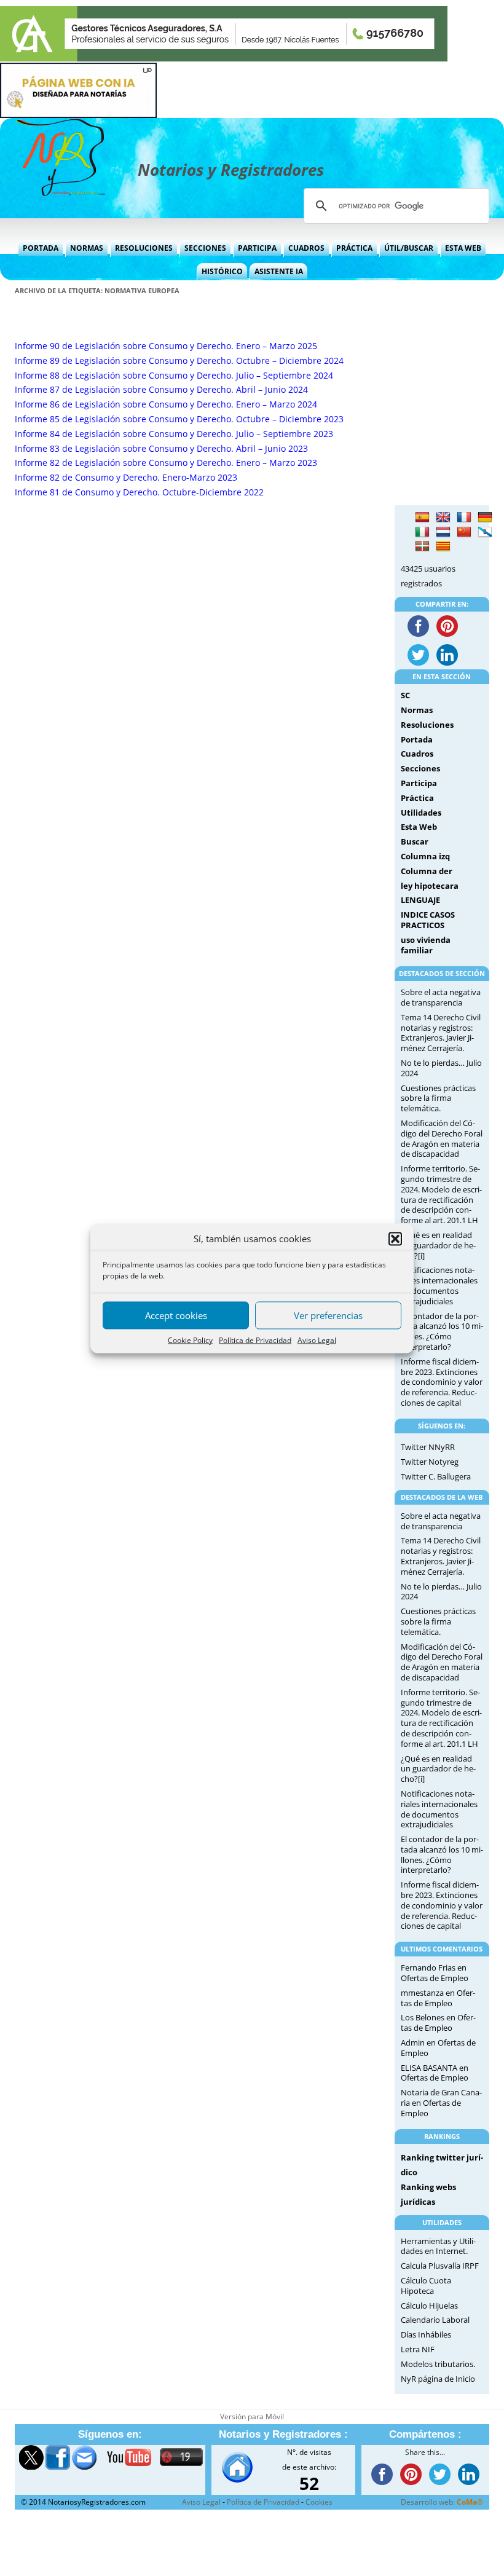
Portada (41, 248)
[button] (395, 1239)
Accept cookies (176, 1315)
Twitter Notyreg (430, 1462)
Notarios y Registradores (231, 170)
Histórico (222, 271)
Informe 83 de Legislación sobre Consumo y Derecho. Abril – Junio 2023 (161, 448)
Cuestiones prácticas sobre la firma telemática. (438, 1098)
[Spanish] (422, 518)
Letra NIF (418, 2349)
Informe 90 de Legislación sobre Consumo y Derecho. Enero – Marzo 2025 (166, 346)
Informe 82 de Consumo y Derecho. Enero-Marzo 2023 (126, 477)
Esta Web (463, 248)
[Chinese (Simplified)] (464, 532)
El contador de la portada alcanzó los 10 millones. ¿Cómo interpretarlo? (442, 1331)
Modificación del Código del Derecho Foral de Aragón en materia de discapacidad (442, 1138)
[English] (443, 518)
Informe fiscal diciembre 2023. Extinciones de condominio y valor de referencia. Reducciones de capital (442, 1382)
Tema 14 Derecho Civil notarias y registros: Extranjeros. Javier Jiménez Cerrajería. (441, 1033)
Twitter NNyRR (428, 1447)
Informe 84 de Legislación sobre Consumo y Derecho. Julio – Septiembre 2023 (174, 434)
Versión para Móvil (252, 2416)
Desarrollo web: (442, 2502)
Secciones (205, 248)
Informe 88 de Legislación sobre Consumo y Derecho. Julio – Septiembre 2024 (174, 375)
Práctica (354, 248)
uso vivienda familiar (426, 945)
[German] (485, 518)
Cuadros (306, 248)
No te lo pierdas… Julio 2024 (441, 1068)
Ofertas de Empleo (435, 1978)
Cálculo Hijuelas (429, 2306)
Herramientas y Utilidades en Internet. (438, 2246)
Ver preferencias (328, 1315)
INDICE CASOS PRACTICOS (428, 920)
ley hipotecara (430, 886)
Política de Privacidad (255, 1340)
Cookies (319, 2502)
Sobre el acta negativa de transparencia (441, 997)
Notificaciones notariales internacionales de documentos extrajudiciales (439, 1285)
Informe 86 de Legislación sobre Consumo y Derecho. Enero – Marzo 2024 (166, 404)
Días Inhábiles (426, 2334)
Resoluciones (144, 248)
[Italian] (422, 532)
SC (405, 695)
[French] (464, 518)
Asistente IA (279, 271)
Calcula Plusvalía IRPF (440, 2266)
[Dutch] (443, 532)
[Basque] (422, 546)
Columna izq (425, 856)
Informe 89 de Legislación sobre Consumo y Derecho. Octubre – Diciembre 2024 (179, 360)
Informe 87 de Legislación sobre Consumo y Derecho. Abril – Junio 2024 (161, 389)
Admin (413, 2042)
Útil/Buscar (409, 248)
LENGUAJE (420, 900)
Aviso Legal (317, 1340)
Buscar (415, 841)
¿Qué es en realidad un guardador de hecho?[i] (438, 1245)
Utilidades (421, 813)
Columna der (427, 871)
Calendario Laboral (435, 2320)
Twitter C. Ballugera (436, 1476)
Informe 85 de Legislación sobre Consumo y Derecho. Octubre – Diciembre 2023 (179, 419)
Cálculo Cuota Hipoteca (426, 2286)
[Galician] (485, 532)
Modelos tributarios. (438, 2364)
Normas (87, 248)
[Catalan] (443, 546)
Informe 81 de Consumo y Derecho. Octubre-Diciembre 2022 (139, 492)
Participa (257, 248)
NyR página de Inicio (438, 2379)
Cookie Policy (190, 1340)
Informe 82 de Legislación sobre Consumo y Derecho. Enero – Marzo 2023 (166, 463)
